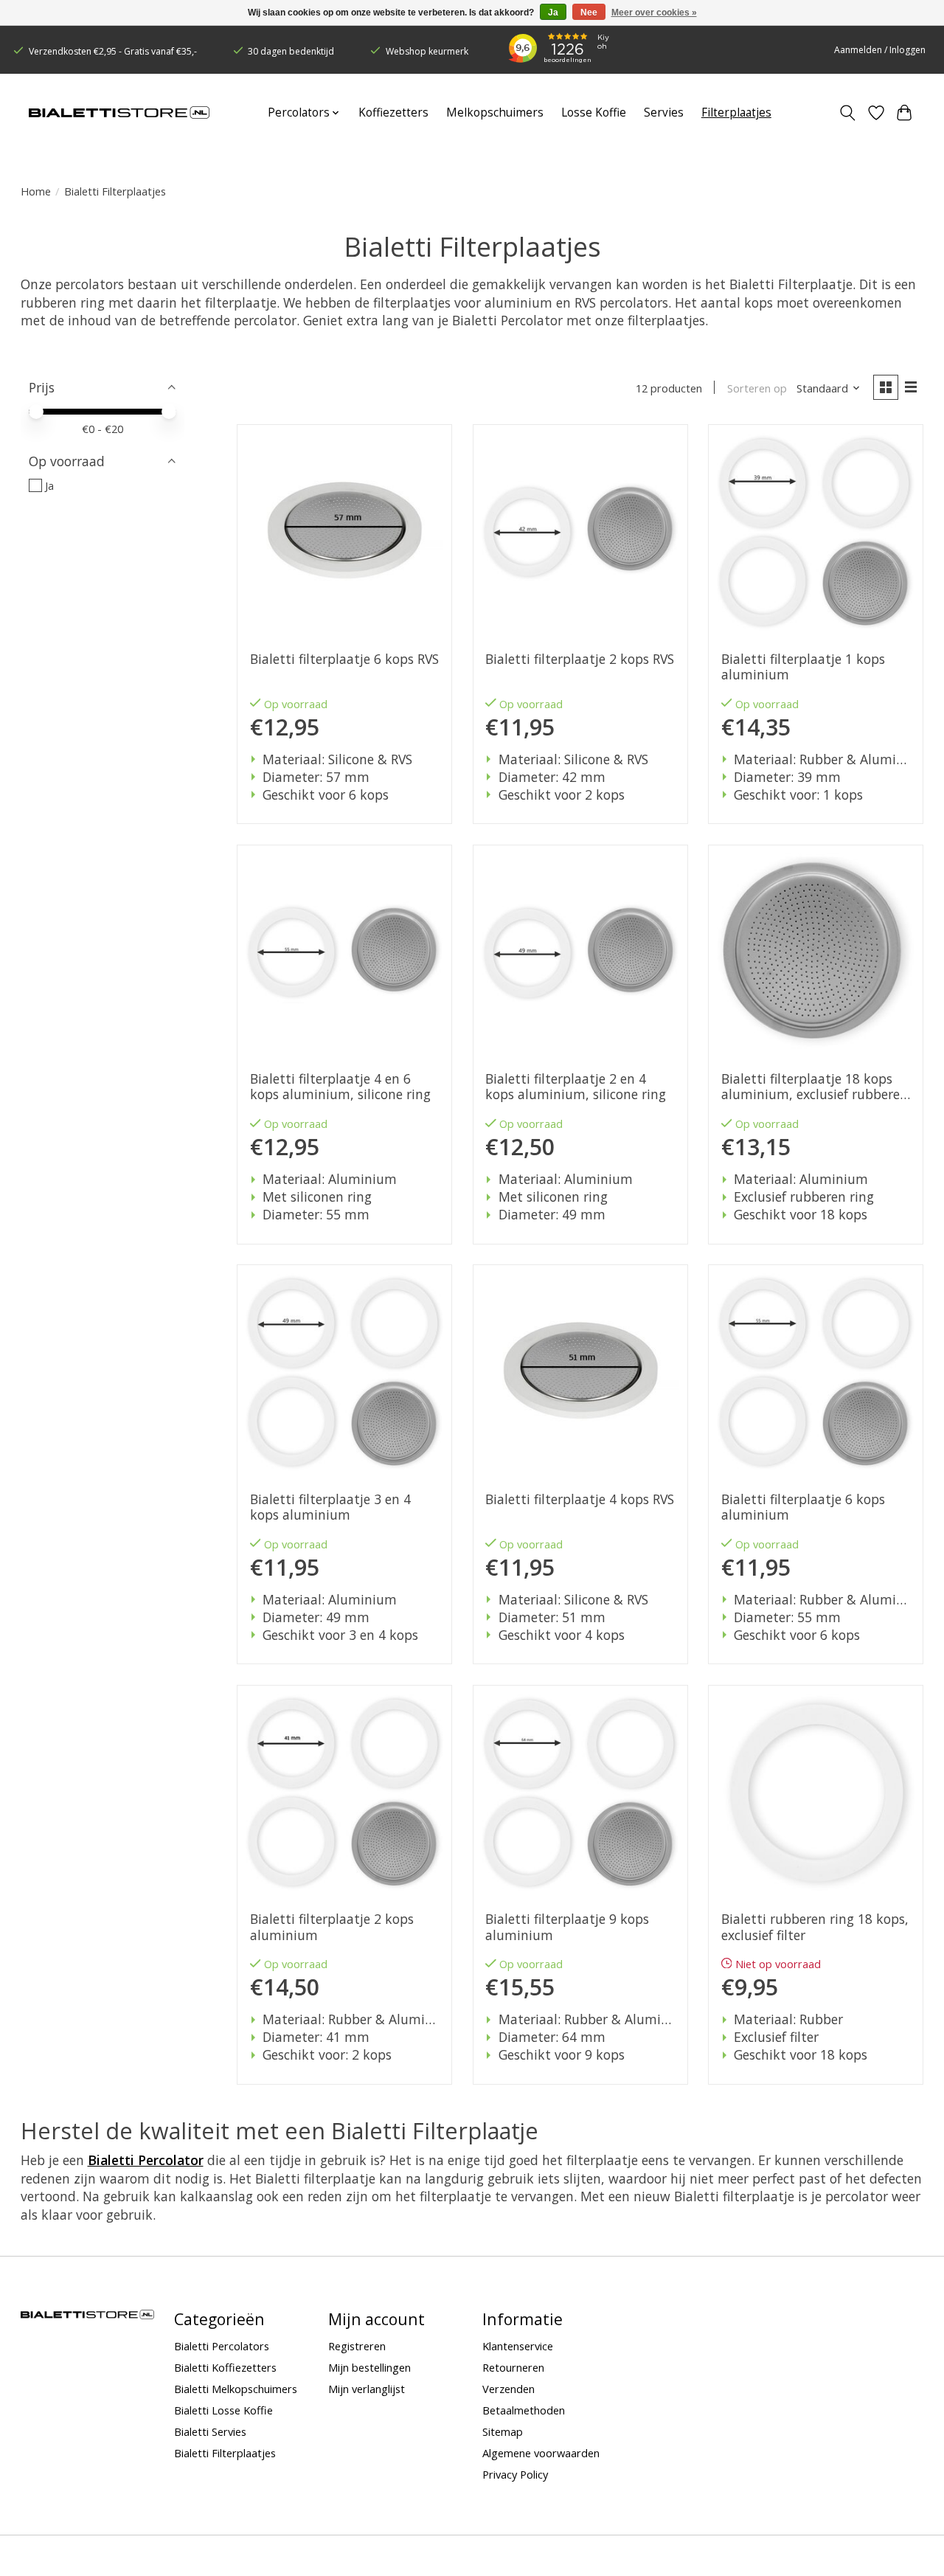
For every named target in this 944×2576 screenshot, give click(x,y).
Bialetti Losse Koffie (223, 2410)
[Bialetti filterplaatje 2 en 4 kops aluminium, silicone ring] (580, 952)
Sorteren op (757, 388)
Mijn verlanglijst (367, 2389)
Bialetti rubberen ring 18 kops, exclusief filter (815, 1927)
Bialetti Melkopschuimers (236, 2389)
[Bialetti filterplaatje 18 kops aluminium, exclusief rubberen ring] (816, 952)
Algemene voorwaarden (541, 2453)
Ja (49, 485)
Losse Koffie (594, 112)
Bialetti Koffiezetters (225, 2367)
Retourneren (513, 2367)
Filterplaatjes (736, 112)
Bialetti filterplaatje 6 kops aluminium (803, 1507)
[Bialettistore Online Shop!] (119, 113)
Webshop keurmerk (427, 51)
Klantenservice (518, 2346)
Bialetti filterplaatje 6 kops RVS (344, 659)
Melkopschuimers (495, 112)
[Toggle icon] (847, 113)
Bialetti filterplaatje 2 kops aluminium (332, 1927)
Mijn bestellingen (369, 2367)
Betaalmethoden (524, 2410)
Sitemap (503, 2431)
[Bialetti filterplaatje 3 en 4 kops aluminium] (344, 1372)
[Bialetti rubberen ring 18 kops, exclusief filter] (816, 1793)
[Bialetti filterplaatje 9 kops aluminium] (580, 1793)
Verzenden (509, 2389)
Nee (589, 13)
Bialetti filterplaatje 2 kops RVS (580, 659)
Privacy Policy (515, 2474)
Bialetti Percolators (222, 2346)
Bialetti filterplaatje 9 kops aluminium (567, 1927)
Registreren (357, 2346)
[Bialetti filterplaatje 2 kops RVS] (580, 532)
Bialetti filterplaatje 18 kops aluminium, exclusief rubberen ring (815, 1087)
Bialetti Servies (210, 2431)
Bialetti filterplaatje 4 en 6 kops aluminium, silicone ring (340, 1087)
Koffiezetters (393, 112)
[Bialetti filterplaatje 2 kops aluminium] (344, 1793)
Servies (664, 112)
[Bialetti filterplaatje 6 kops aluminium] (816, 1372)
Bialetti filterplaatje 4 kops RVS (580, 1499)
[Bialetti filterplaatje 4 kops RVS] (580, 1372)
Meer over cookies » (654, 13)
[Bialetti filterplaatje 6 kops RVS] (344, 532)
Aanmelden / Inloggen (880, 50)
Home (36, 191)
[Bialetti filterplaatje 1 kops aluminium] (816, 532)
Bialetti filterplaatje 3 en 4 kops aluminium (330, 1507)
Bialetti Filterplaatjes (225, 2453)
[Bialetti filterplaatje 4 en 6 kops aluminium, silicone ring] (344, 952)
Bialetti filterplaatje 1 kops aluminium (803, 667)
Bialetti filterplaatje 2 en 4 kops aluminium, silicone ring (576, 1087)
